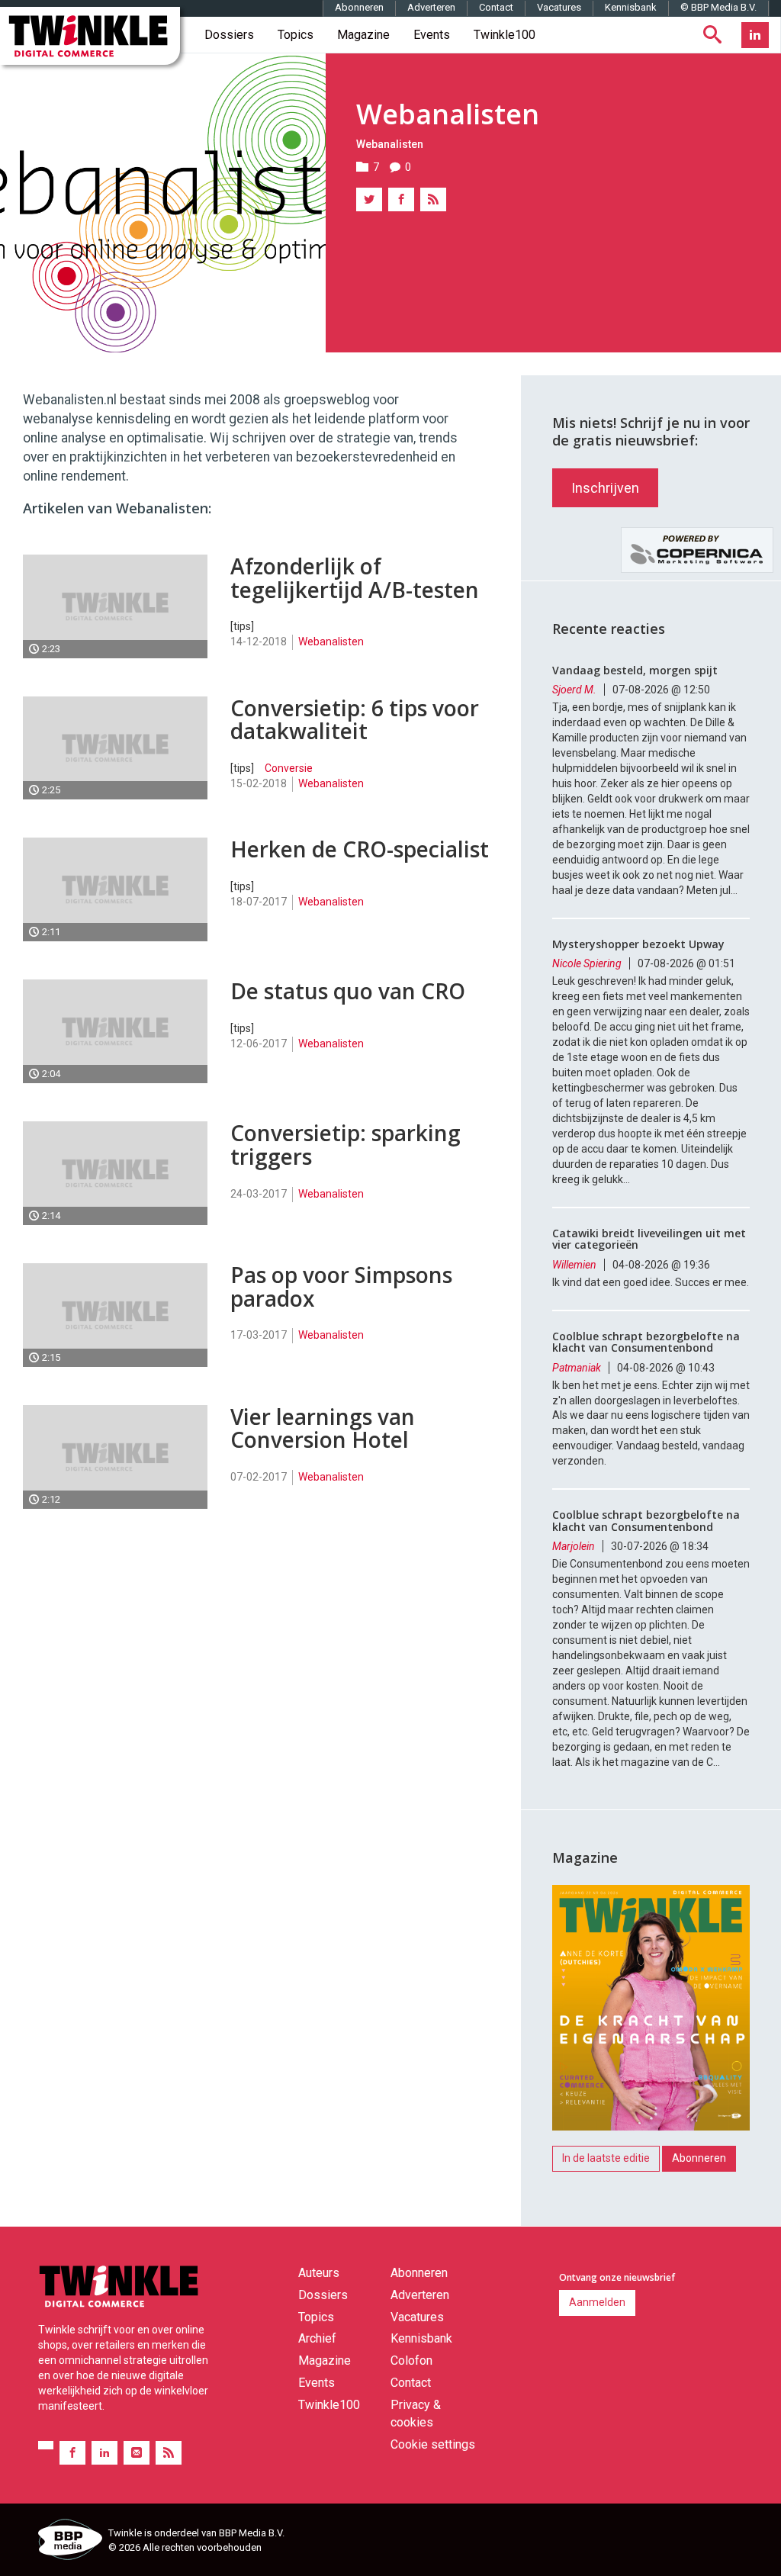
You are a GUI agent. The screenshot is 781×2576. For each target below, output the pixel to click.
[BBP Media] (67, 2542)
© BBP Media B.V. (718, 7)
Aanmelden (597, 2302)
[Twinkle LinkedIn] (755, 35)
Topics (296, 35)
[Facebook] (401, 199)
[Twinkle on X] (46, 2445)
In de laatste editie (606, 2158)
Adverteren (431, 7)
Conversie (289, 768)
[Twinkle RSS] (169, 2453)
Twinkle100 (505, 35)
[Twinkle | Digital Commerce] (90, 36)
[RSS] (433, 199)
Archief (317, 2338)
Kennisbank (631, 7)
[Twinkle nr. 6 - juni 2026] (651, 2012)
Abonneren (359, 7)
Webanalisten (390, 144)
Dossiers (229, 35)
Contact (496, 7)
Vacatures (559, 7)
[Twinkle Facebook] (72, 2453)
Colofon (411, 2361)
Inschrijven (605, 488)
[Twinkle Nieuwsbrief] (137, 2453)
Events (432, 35)
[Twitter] (369, 199)
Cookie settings (433, 2444)
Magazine (363, 35)
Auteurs (319, 2273)
